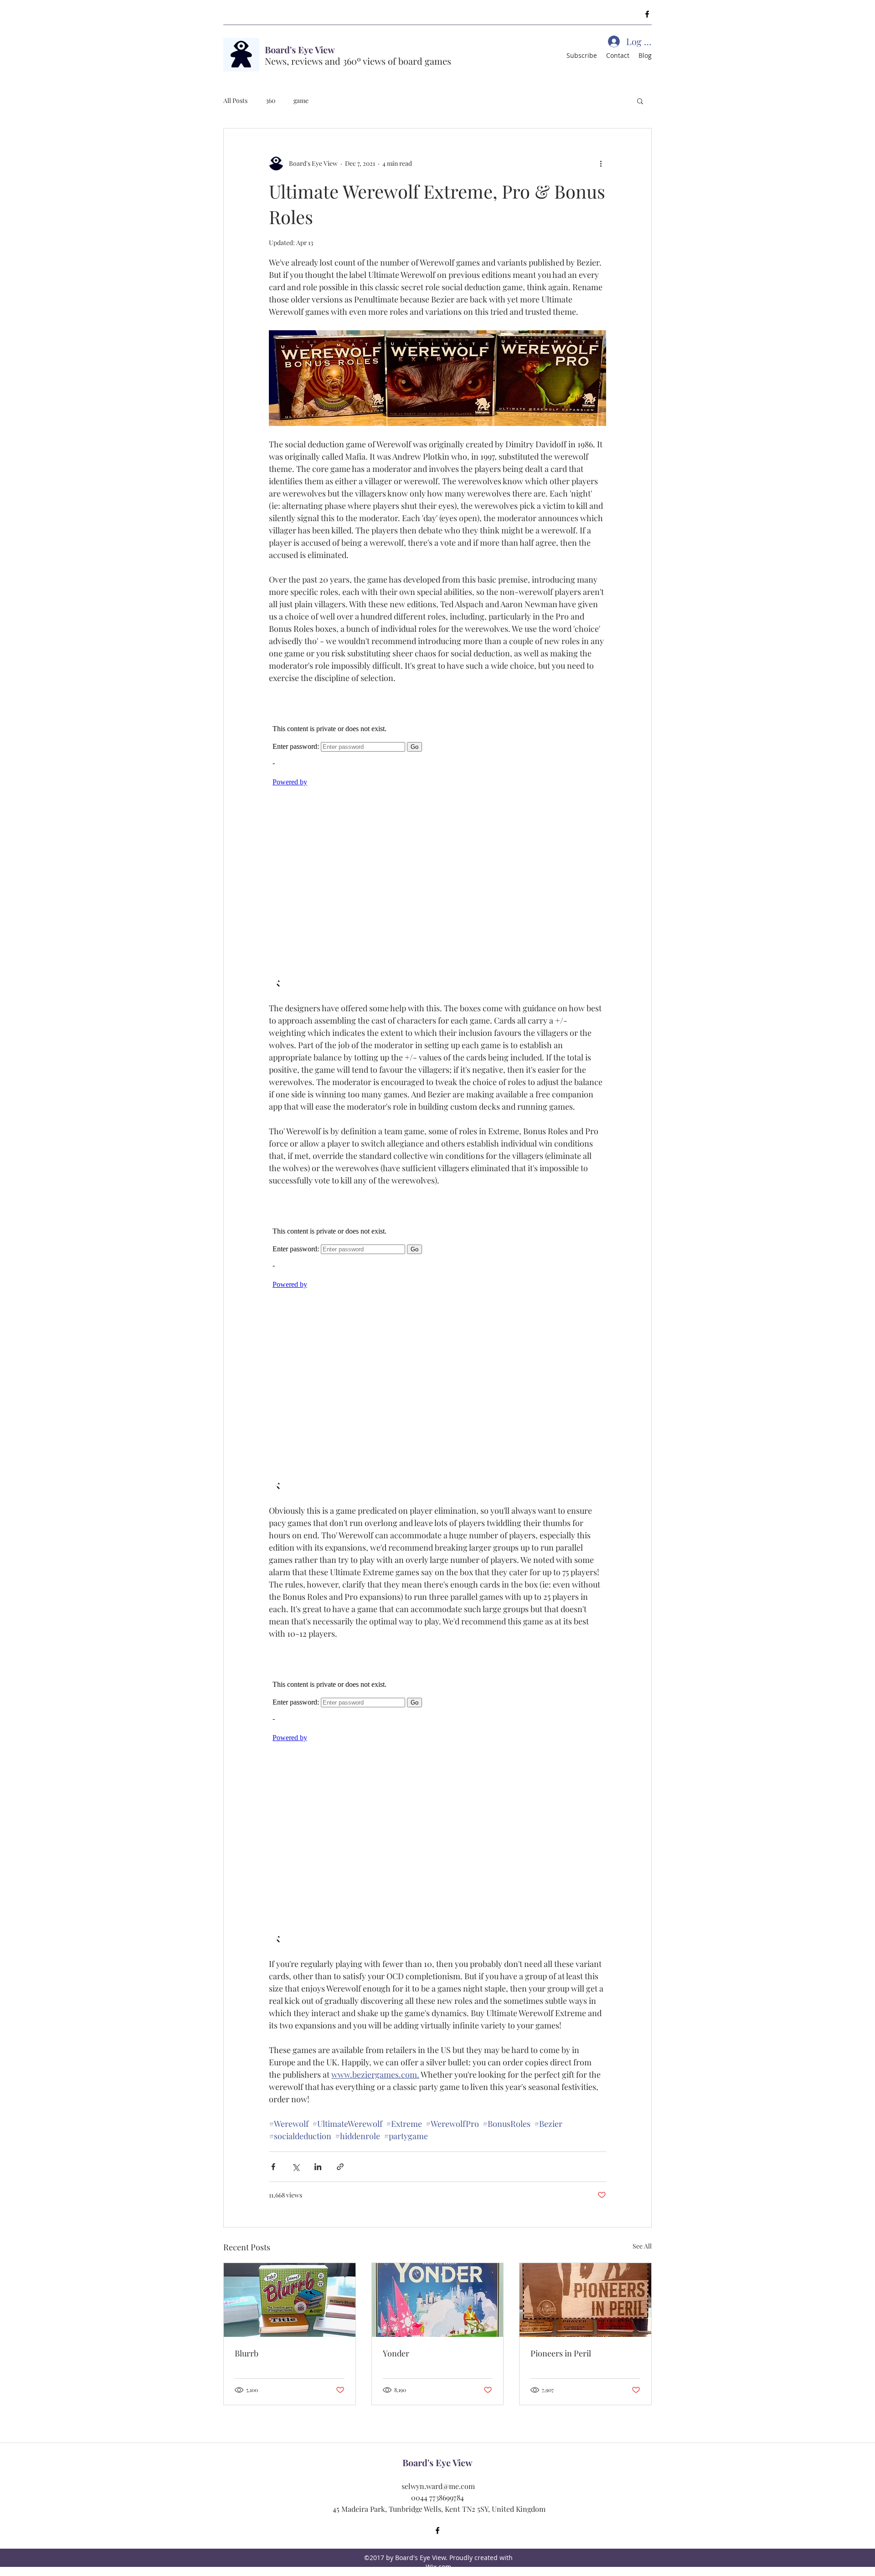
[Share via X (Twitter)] (296, 2167)
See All (642, 2246)
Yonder (396, 2353)
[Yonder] (438, 2300)
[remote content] (437, 843)
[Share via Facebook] (273, 2167)
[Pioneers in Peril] (585, 2300)
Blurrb (247, 2353)
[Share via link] (340, 2167)
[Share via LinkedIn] (318, 2167)
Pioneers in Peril (561, 2353)
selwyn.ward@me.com (438, 2486)
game (301, 100)
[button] (640, 101)
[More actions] (601, 163)
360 (270, 100)
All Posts (235, 100)
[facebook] (647, 14)
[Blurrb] (290, 2300)
